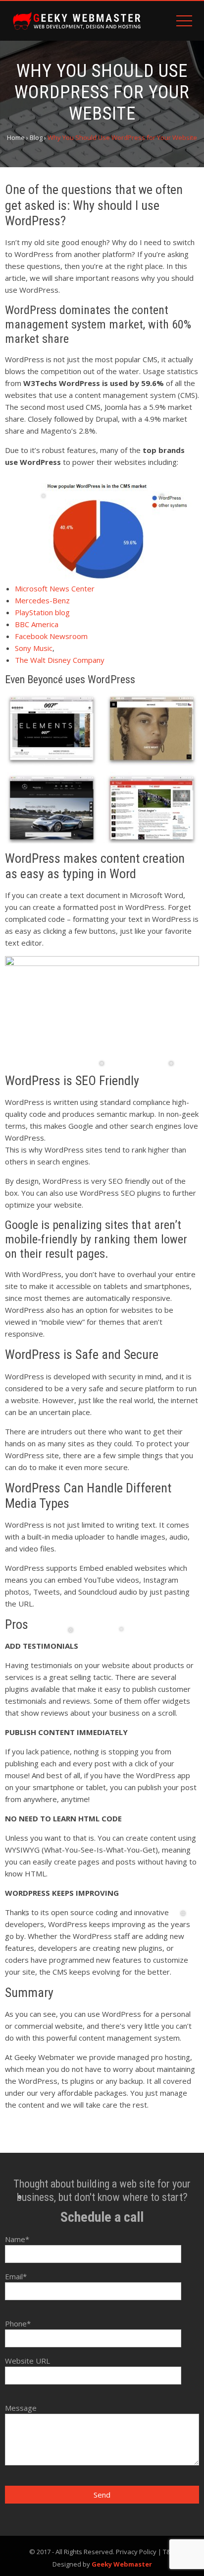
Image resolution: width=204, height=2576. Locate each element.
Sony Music (34, 648)
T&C (169, 2552)
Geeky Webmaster (122, 2564)
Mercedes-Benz (42, 600)
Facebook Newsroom (51, 636)
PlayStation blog (42, 612)
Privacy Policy (136, 2552)
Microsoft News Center (55, 588)
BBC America (37, 624)
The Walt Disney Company (60, 660)
